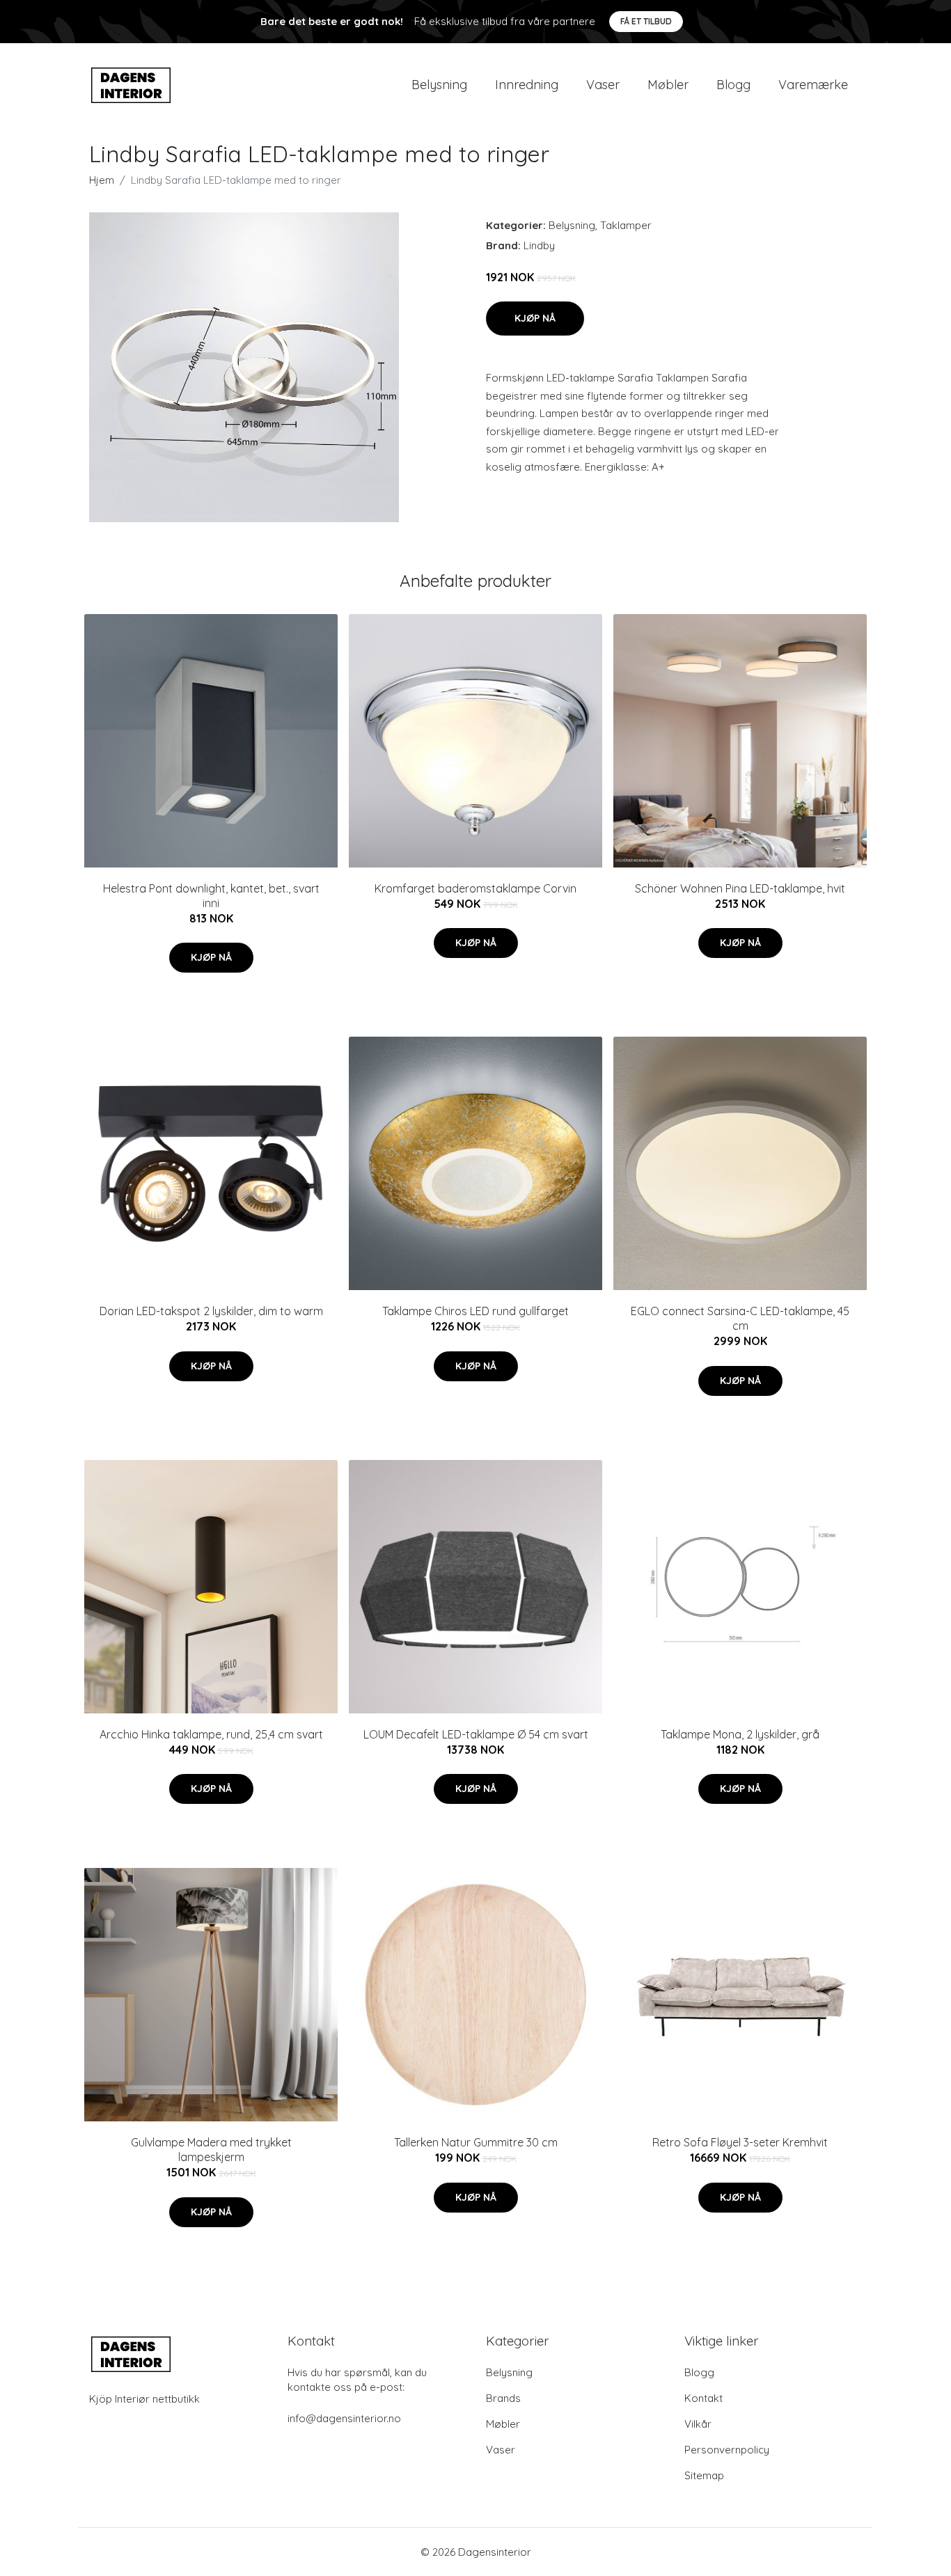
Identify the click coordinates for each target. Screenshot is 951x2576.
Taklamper (626, 225)
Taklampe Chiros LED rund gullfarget (475, 1311)
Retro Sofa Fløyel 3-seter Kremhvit (740, 2142)
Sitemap (704, 2475)
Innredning (527, 85)
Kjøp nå (535, 318)
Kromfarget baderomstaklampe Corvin (475, 888)
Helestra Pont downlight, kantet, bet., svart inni (211, 896)
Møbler (668, 85)
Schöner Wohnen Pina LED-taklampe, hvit (740, 888)
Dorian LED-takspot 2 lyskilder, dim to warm (211, 1311)
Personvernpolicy (727, 2450)
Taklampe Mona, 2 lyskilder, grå (740, 1734)
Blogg (733, 85)
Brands (503, 2398)
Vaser (603, 85)
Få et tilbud (646, 21)
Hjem (102, 180)
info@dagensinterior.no (344, 2418)
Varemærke (813, 85)
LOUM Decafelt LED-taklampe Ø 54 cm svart (476, 1734)
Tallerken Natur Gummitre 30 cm (476, 2142)
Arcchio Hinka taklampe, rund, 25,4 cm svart (211, 1734)
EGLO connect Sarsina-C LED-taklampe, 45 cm (740, 1318)
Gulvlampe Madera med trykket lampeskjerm (211, 2150)
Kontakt (704, 2398)
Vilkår (698, 2424)
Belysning (439, 85)
